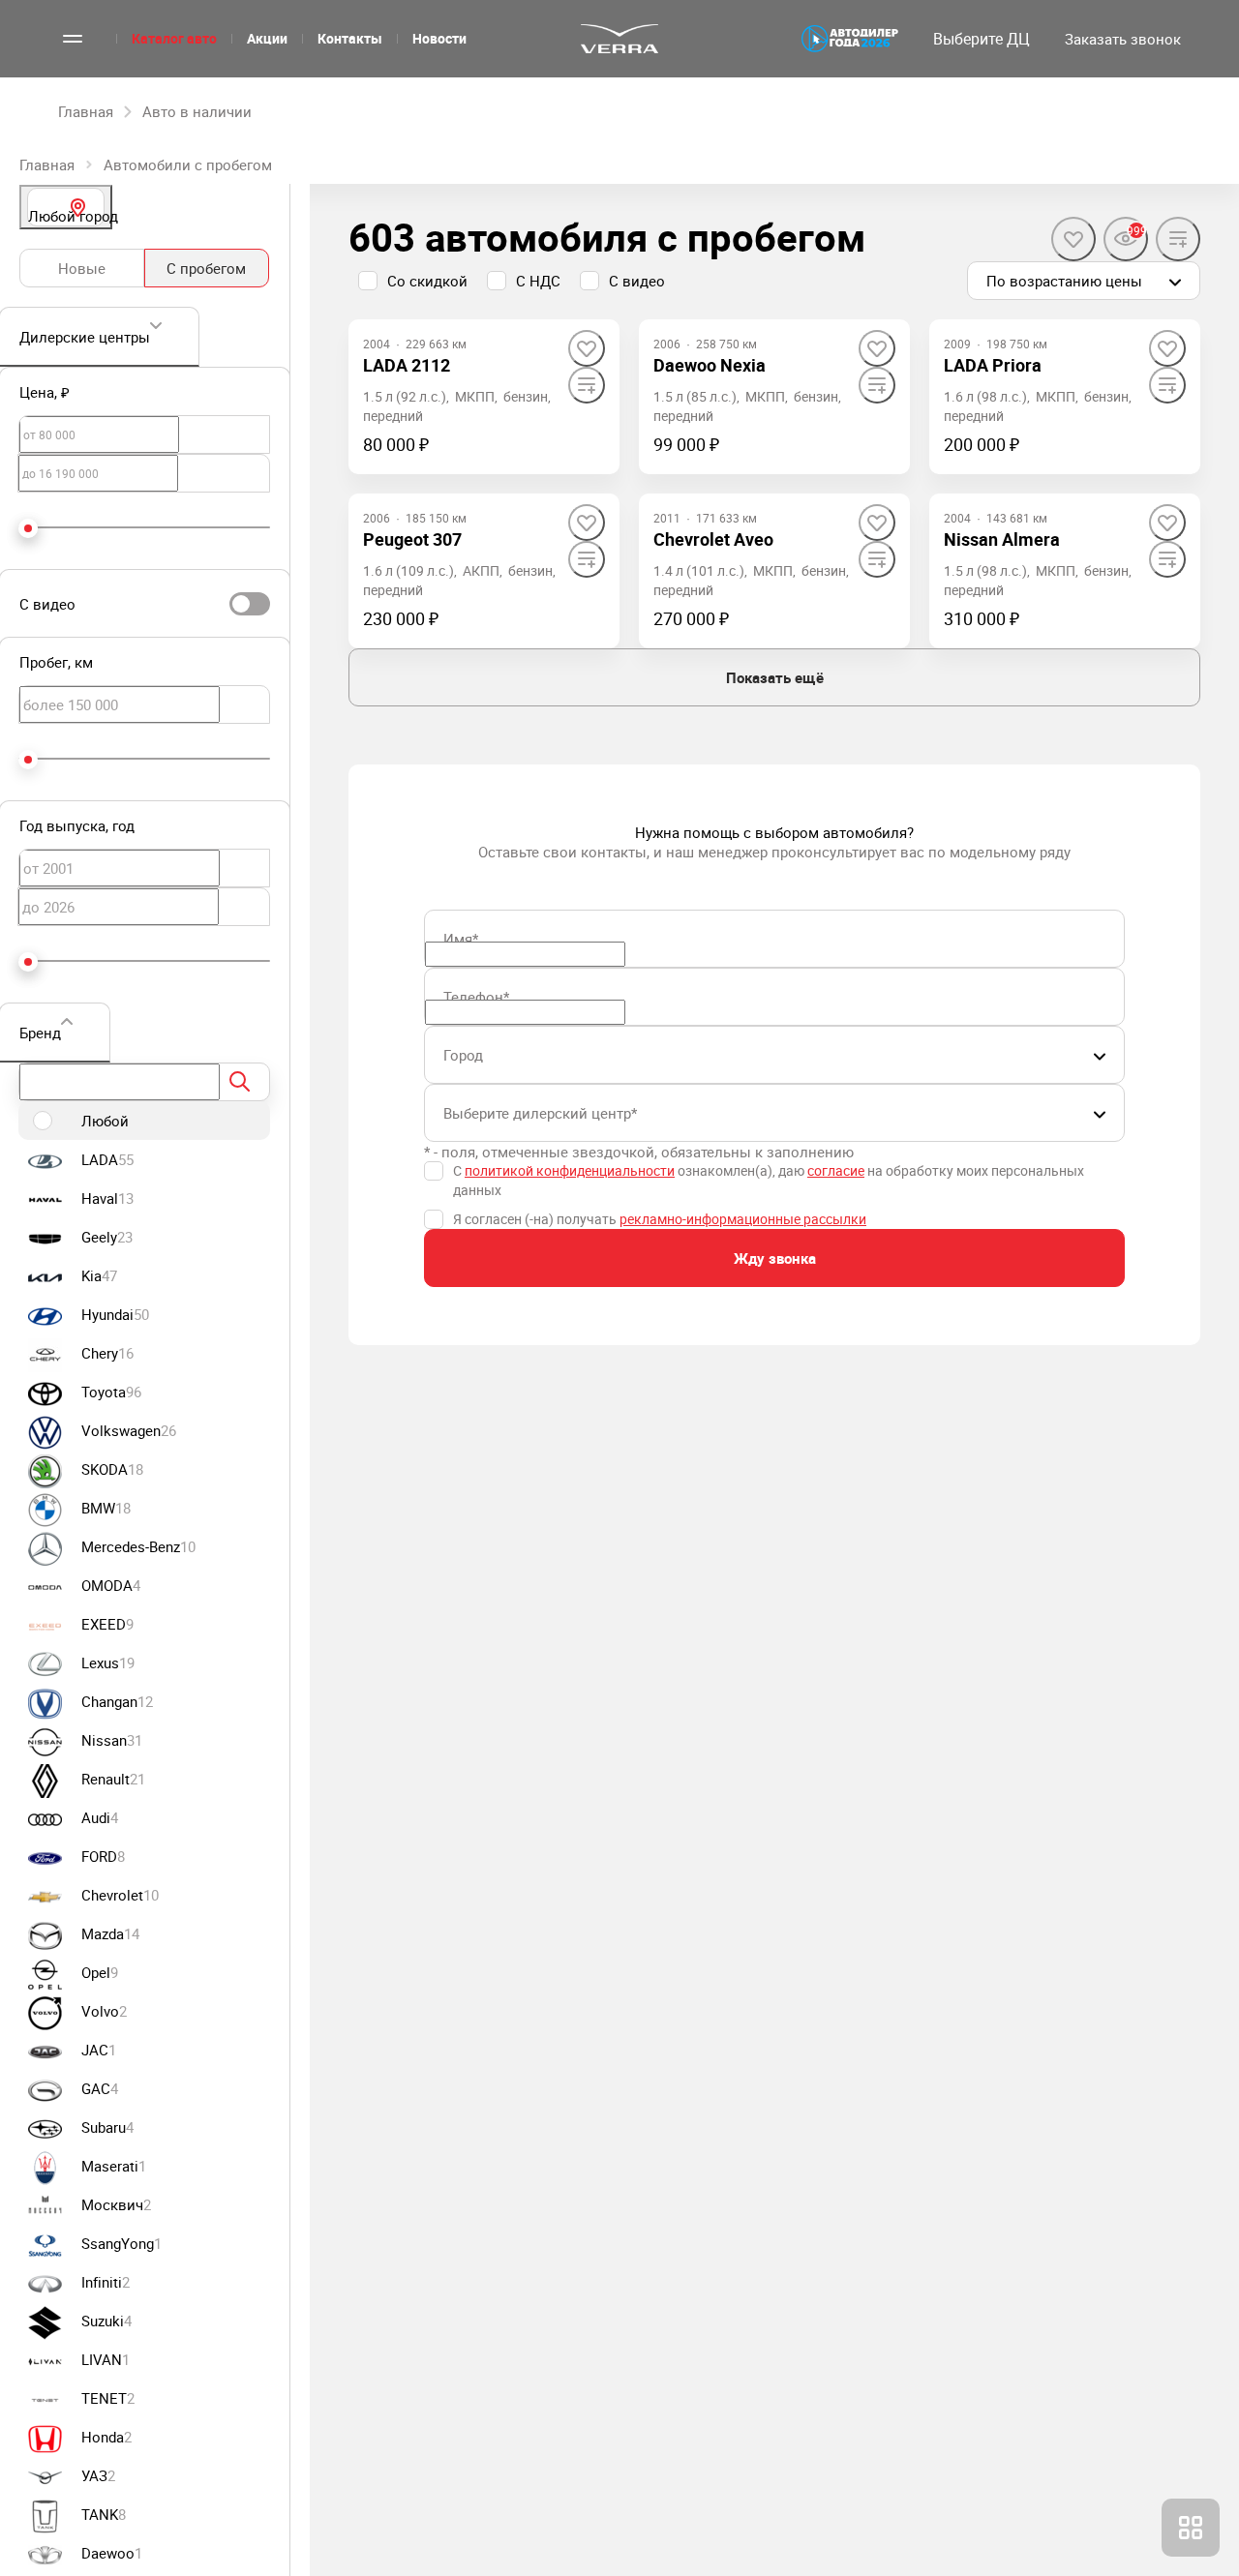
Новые (82, 268)
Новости (439, 38)
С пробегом (206, 268)
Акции (267, 38)
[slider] (28, 528)
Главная (47, 165)
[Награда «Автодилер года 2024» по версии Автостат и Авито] (850, 39)
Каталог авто (174, 38)
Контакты (350, 38)
